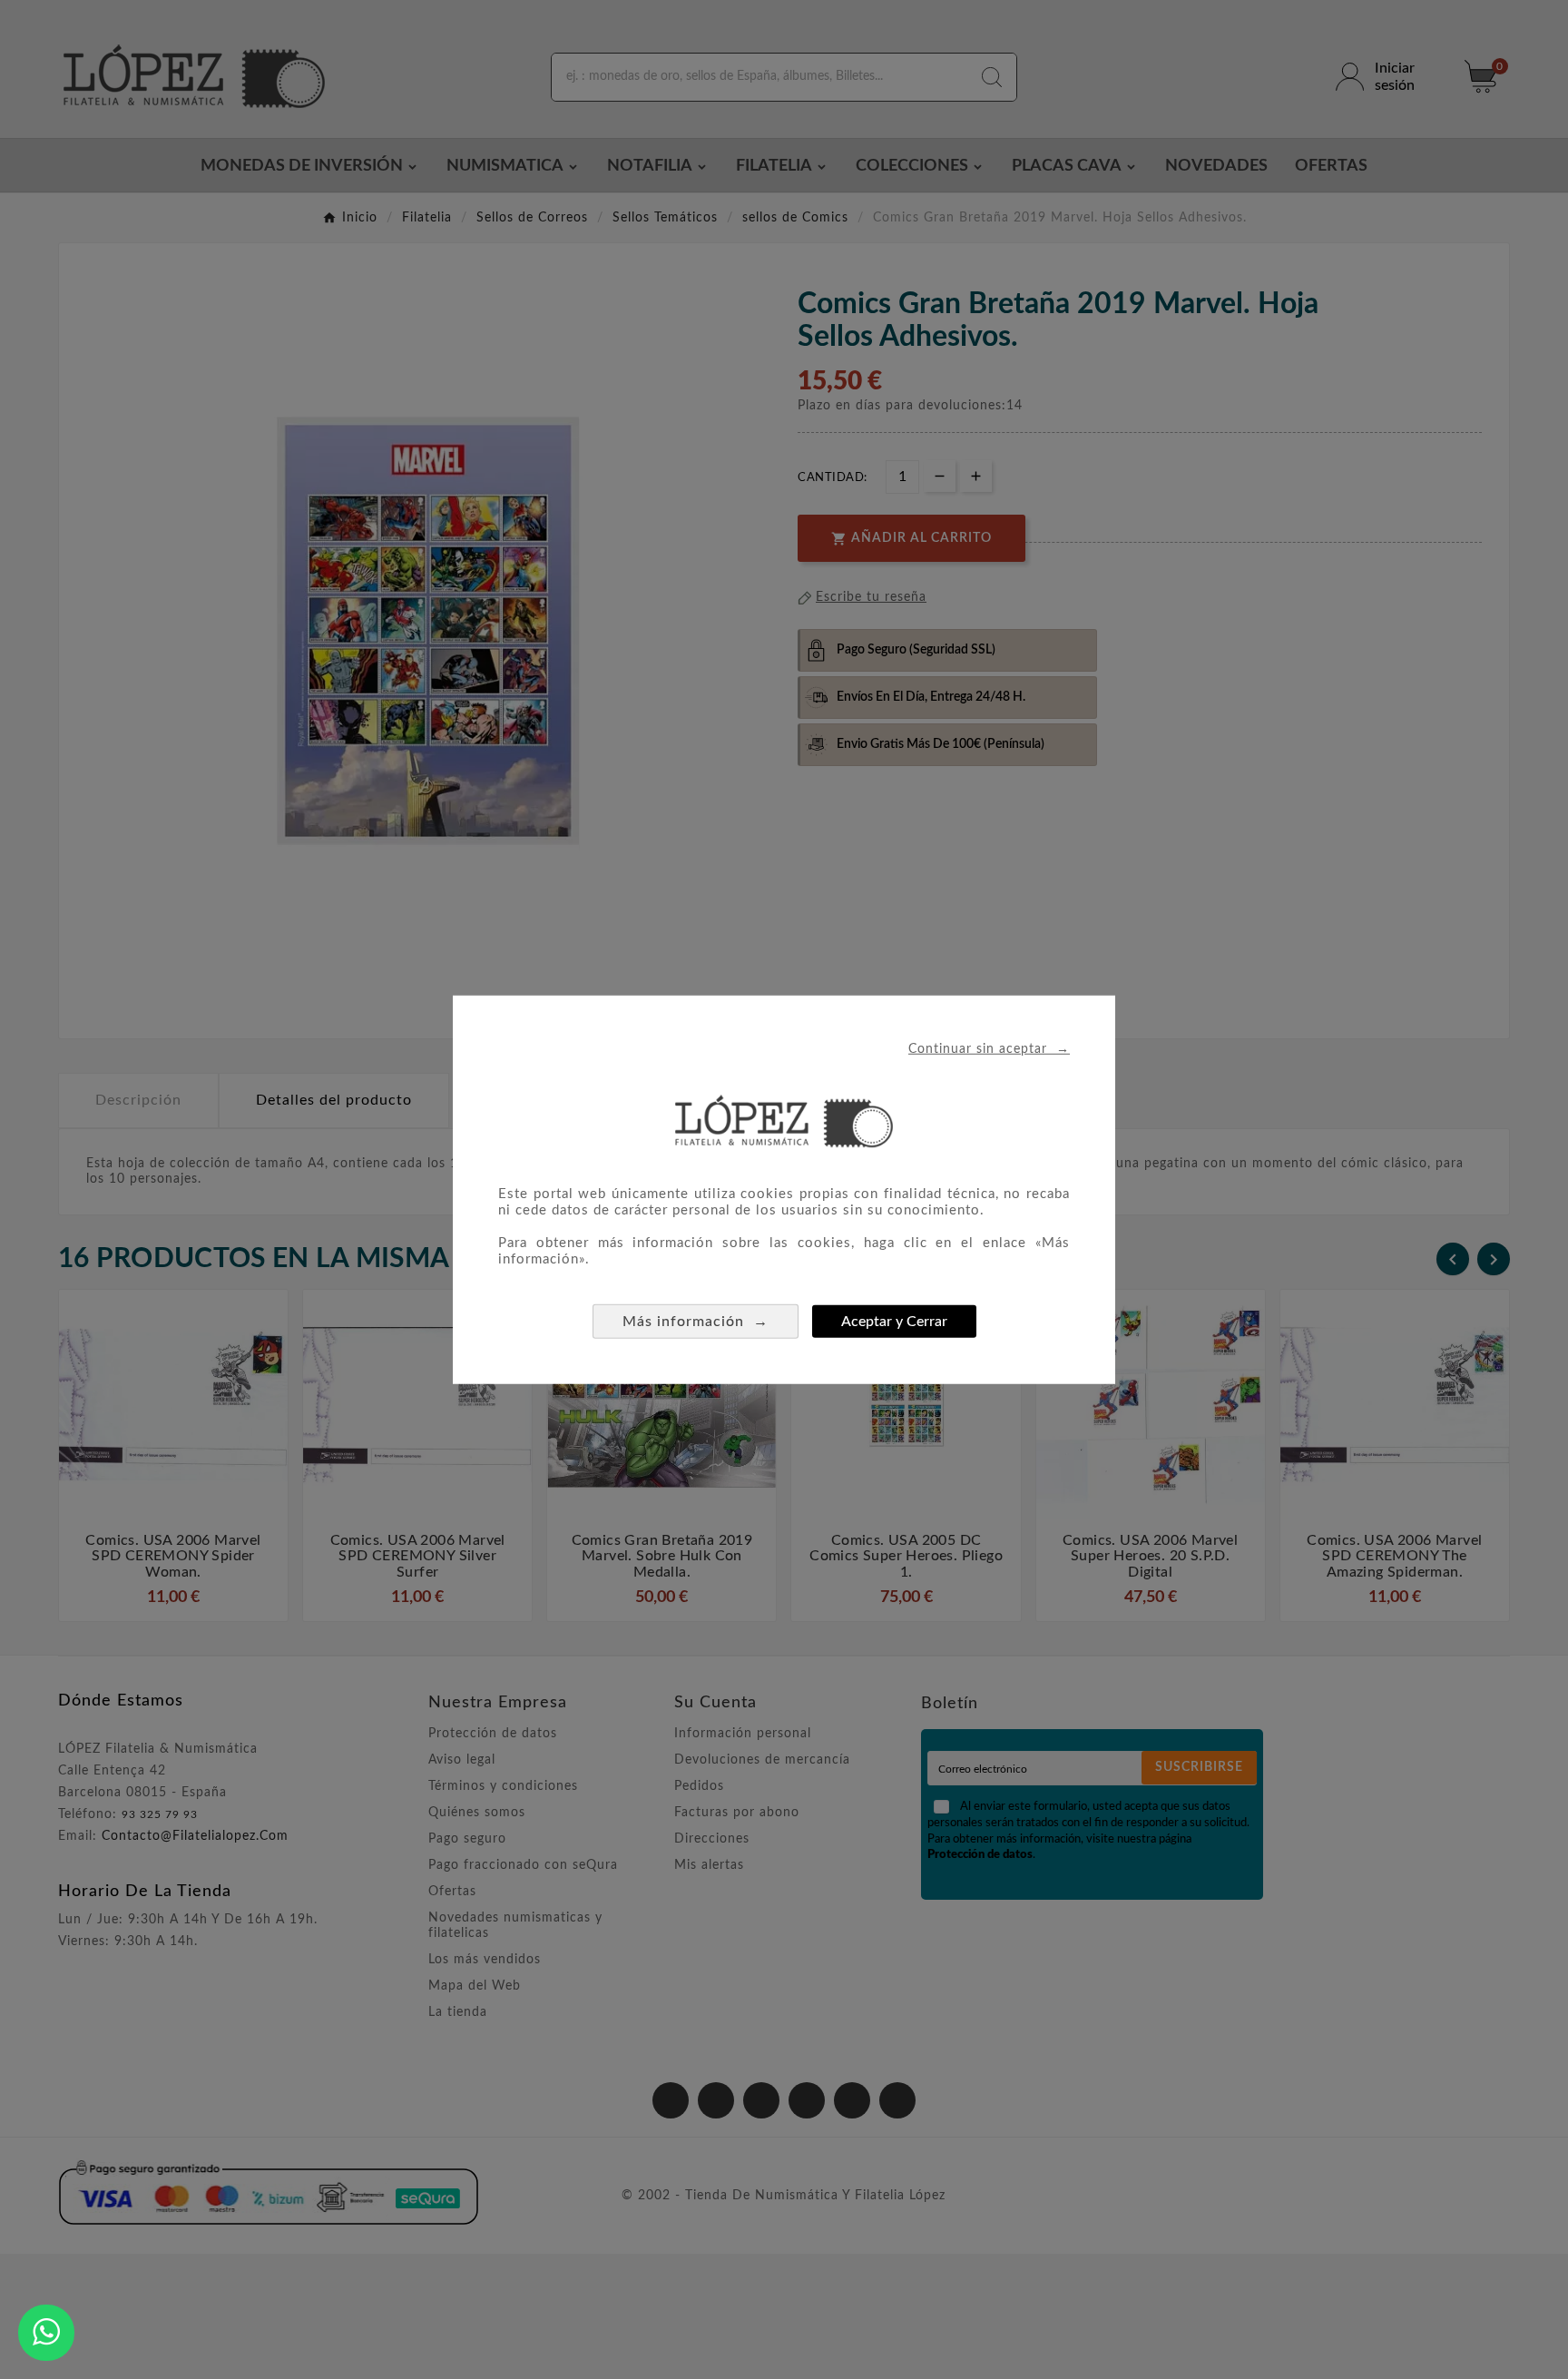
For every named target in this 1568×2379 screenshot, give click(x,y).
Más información (696, 1321)
